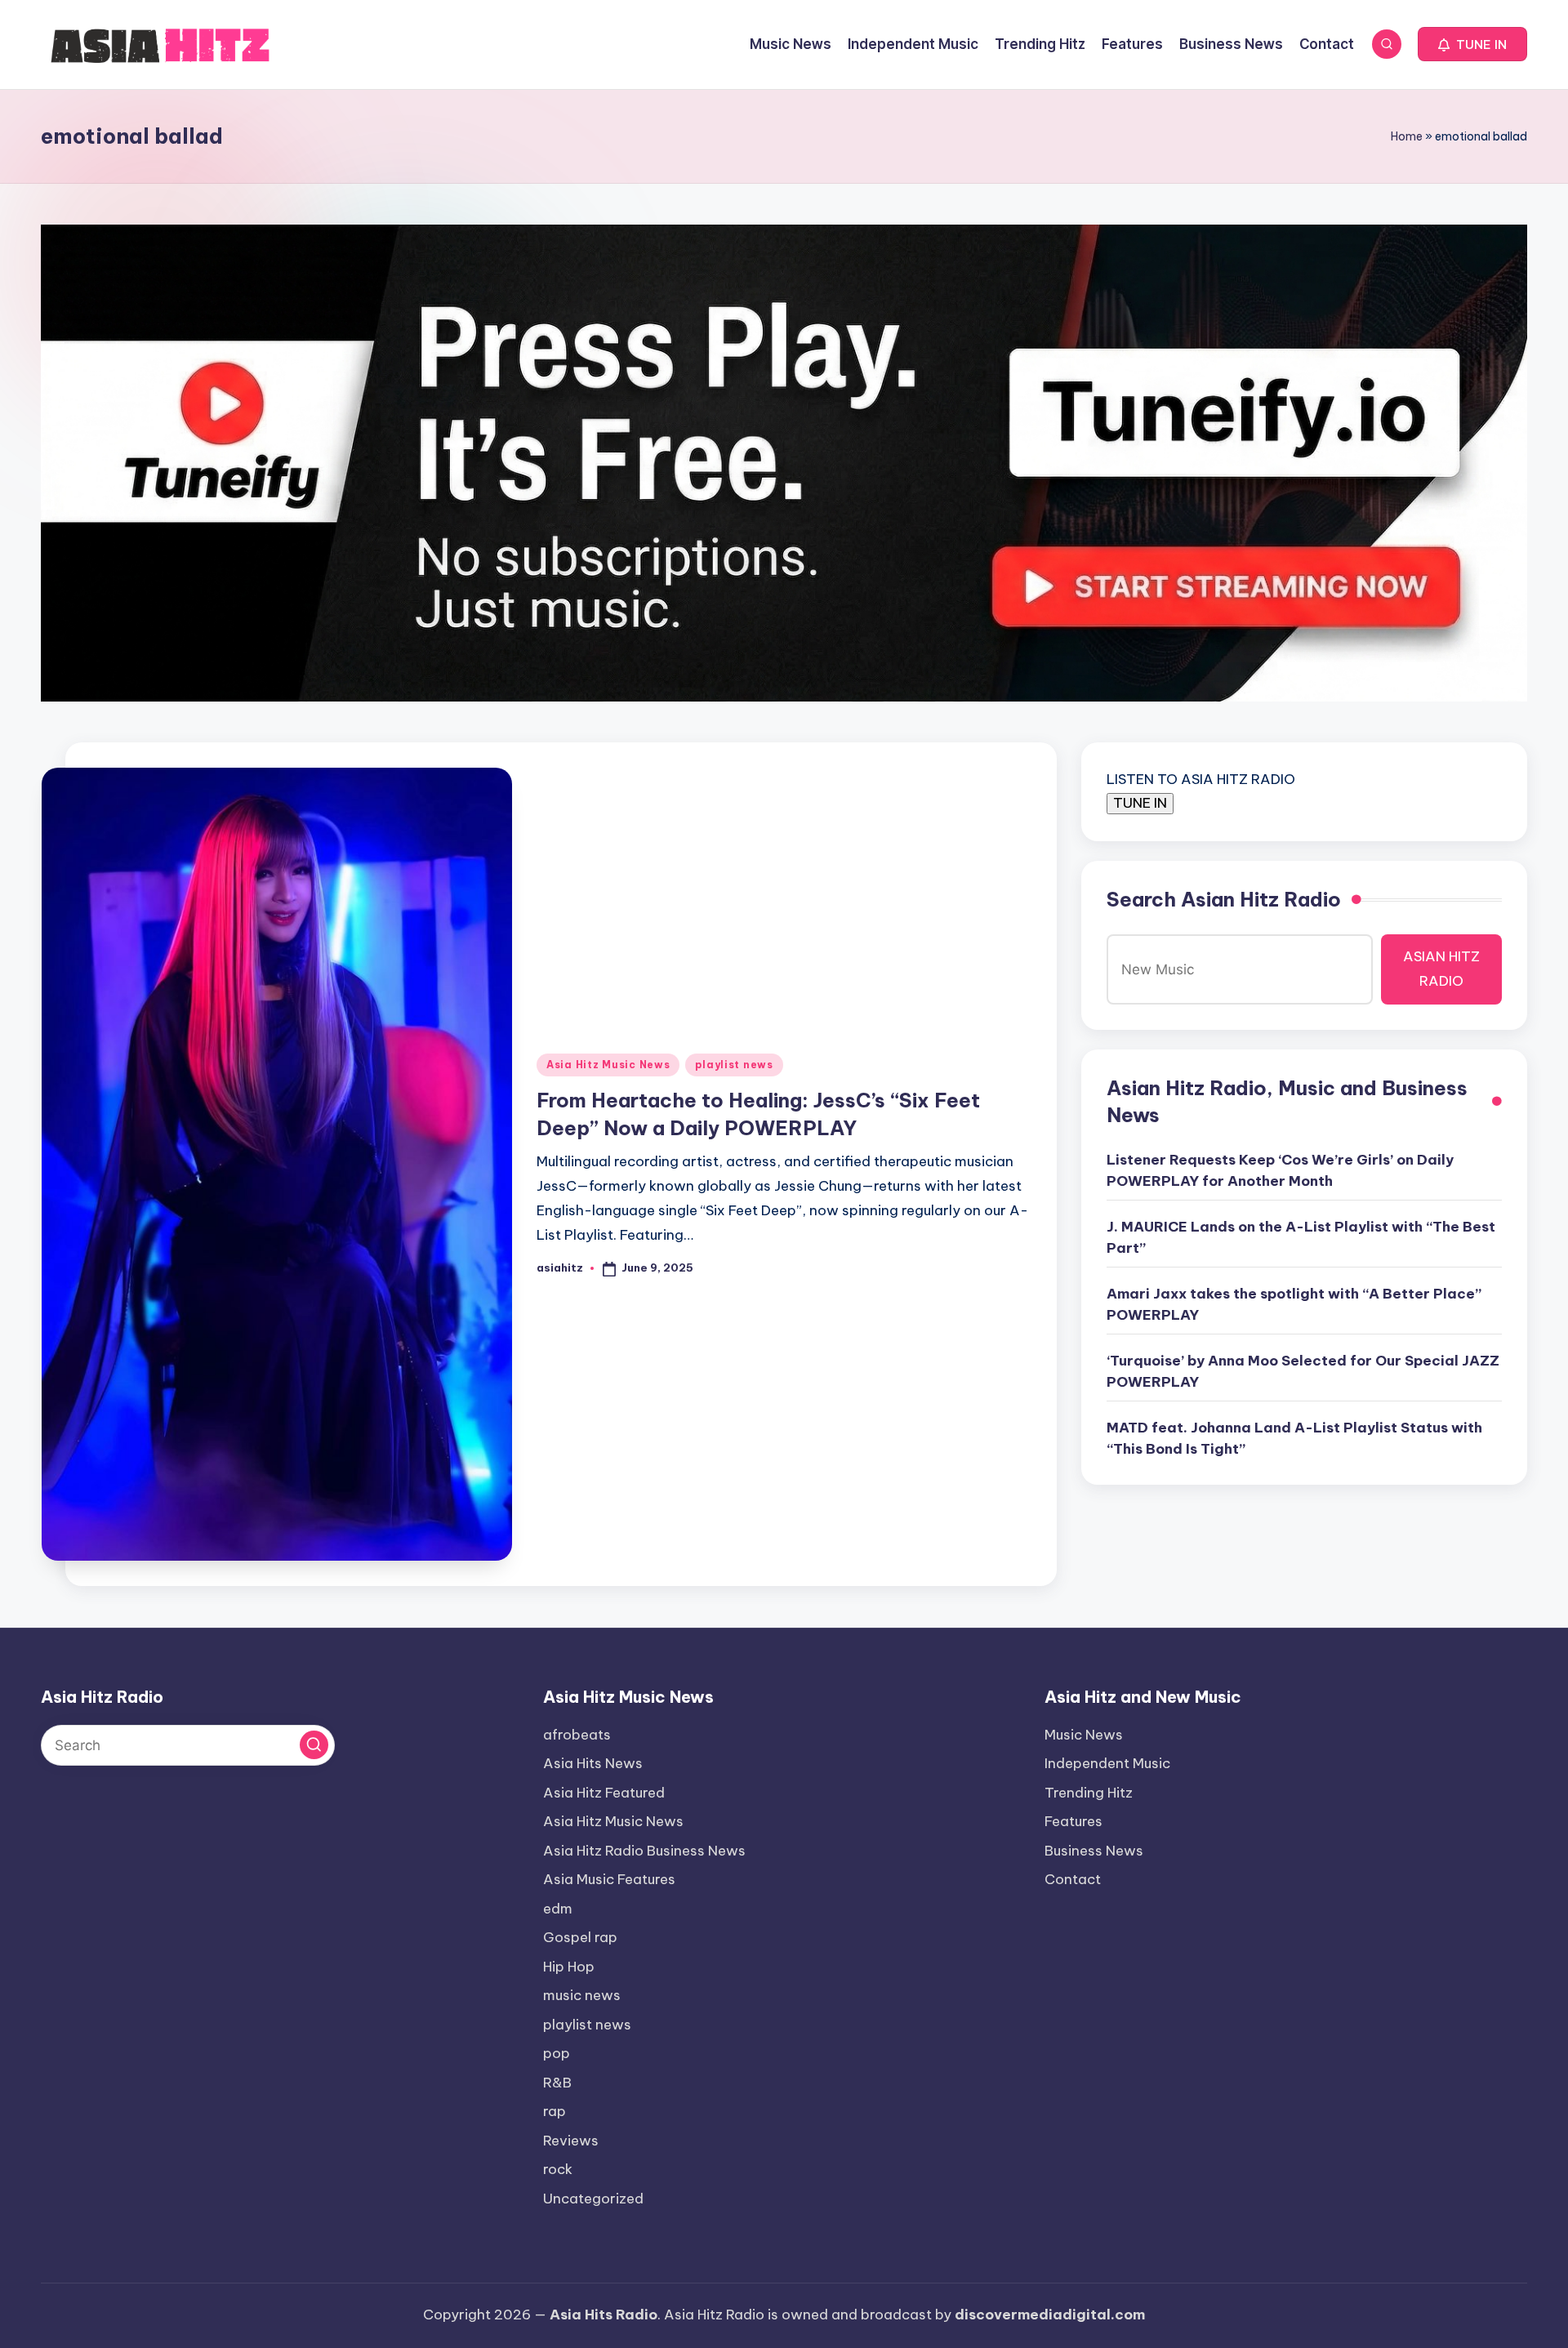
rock (558, 2169)
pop (557, 2053)
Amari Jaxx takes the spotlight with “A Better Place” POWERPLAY (1294, 1304)
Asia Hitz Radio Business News (644, 1851)
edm (558, 1909)
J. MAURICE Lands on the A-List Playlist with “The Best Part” (1301, 1237)
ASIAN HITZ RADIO (1441, 969)
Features (1074, 1821)
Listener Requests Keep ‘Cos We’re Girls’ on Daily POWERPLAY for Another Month (1280, 1170)
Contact (1073, 1879)
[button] (1472, 44)
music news (582, 1995)
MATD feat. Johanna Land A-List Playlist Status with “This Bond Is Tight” (1294, 1438)
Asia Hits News (593, 1763)
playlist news (734, 1065)
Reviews (571, 2141)
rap (555, 2111)
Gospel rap (580, 1937)
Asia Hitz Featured (604, 1793)
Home (1407, 136)
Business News (1094, 1851)
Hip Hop (569, 1967)
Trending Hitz (1089, 1793)
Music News (1084, 1735)
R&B (557, 2083)
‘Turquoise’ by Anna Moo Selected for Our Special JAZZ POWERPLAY (1303, 1371)
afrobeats (577, 1735)
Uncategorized (593, 2199)
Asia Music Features (609, 1879)
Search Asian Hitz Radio (1224, 899)
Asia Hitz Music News (608, 1065)
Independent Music (1107, 1763)
